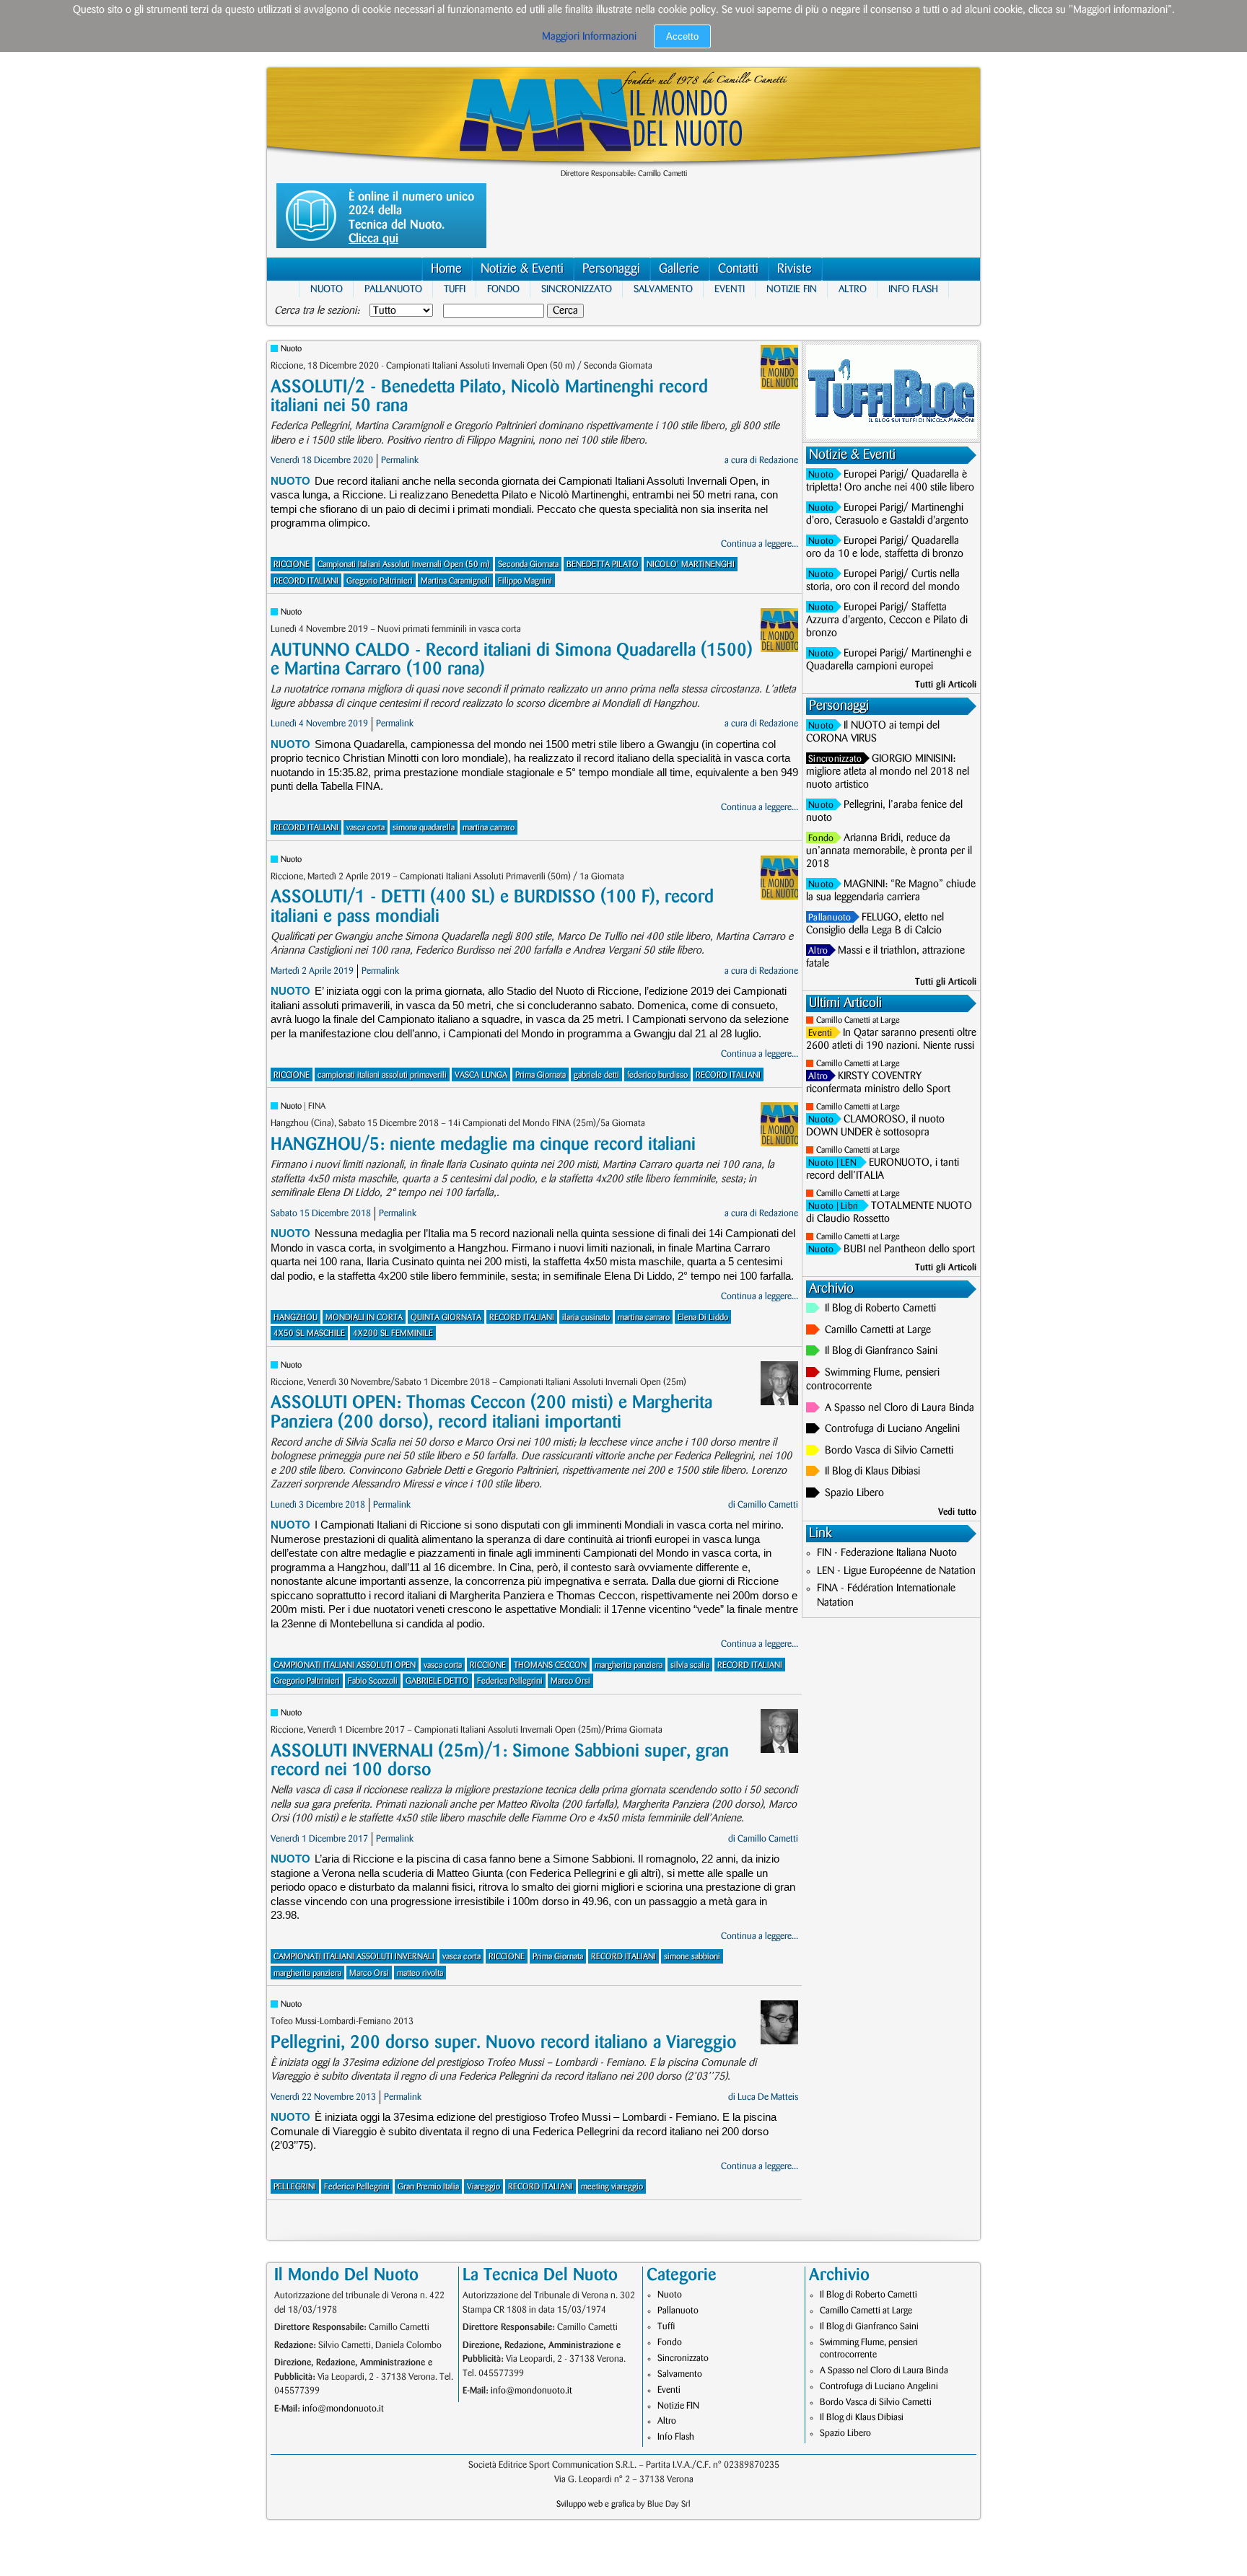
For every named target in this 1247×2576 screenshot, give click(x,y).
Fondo (503, 289)
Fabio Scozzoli (373, 1681)
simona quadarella (424, 828)
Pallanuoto (393, 289)
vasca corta (366, 828)
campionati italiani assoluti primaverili (382, 1075)
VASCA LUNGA (481, 1075)
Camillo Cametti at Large (858, 1020)
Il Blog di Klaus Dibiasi (872, 1472)
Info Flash (913, 289)
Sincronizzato (577, 289)
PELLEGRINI (295, 2187)
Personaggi (611, 269)
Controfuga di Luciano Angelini (892, 1429)
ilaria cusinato (586, 1318)
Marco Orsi (570, 1681)
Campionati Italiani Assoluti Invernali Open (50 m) (404, 564)
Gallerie (679, 269)
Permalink (400, 460)
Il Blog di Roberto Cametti (880, 1309)
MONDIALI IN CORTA (364, 1318)
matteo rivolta (420, 1973)
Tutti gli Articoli (946, 685)
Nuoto (327, 289)
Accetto (682, 36)
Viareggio (484, 2187)
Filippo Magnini (525, 581)
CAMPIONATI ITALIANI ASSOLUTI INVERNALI (354, 1957)
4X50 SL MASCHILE (309, 1333)
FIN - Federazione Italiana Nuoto (887, 1553)
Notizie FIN (792, 289)
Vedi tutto (957, 1512)
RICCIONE (292, 564)
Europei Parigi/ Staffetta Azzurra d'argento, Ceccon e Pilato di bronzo (887, 620)
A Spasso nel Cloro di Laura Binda (900, 1408)
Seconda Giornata (528, 564)
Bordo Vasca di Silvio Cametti (889, 1451)
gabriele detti (596, 1075)
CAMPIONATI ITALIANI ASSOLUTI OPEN (345, 1665)
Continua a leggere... (760, 544)
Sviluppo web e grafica (595, 2504)
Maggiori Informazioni (589, 37)
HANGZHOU (296, 1318)
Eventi (730, 289)
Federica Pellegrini (510, 1681)
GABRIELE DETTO (437, 1681)
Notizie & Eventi (522, 269)
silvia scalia (690, 1665)
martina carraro (489, 828)
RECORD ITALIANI (306, 581)
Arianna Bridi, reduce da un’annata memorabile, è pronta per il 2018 (889, 851)
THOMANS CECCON (550, 1665)
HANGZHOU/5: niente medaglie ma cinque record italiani (483, 1144)
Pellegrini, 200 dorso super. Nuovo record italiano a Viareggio (504, 2043)
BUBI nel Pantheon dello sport (909, 1249)
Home (446, 269)
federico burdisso (657, 1075)
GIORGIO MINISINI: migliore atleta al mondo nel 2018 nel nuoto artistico (888, 772)
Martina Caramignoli (455, 581)
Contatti (738, 269)
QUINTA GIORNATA (446, 1318)
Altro (853, 289)
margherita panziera (629, 1665)
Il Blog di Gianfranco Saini (881, 1351)
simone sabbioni (692, 1957)
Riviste (795, 269)
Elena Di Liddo (703, 1318)
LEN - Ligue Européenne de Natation (896, 1571)
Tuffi (455, 289)
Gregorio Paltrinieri (380, 581)
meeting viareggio (612, 2187)
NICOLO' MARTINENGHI (691, 564)
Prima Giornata (541, 1075)
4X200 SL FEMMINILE (393, 1333)
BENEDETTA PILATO (603, 564)
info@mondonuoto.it (343, 2409)
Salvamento (663, 289)
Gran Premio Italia (428, 2187)
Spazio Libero (854, 1493)
